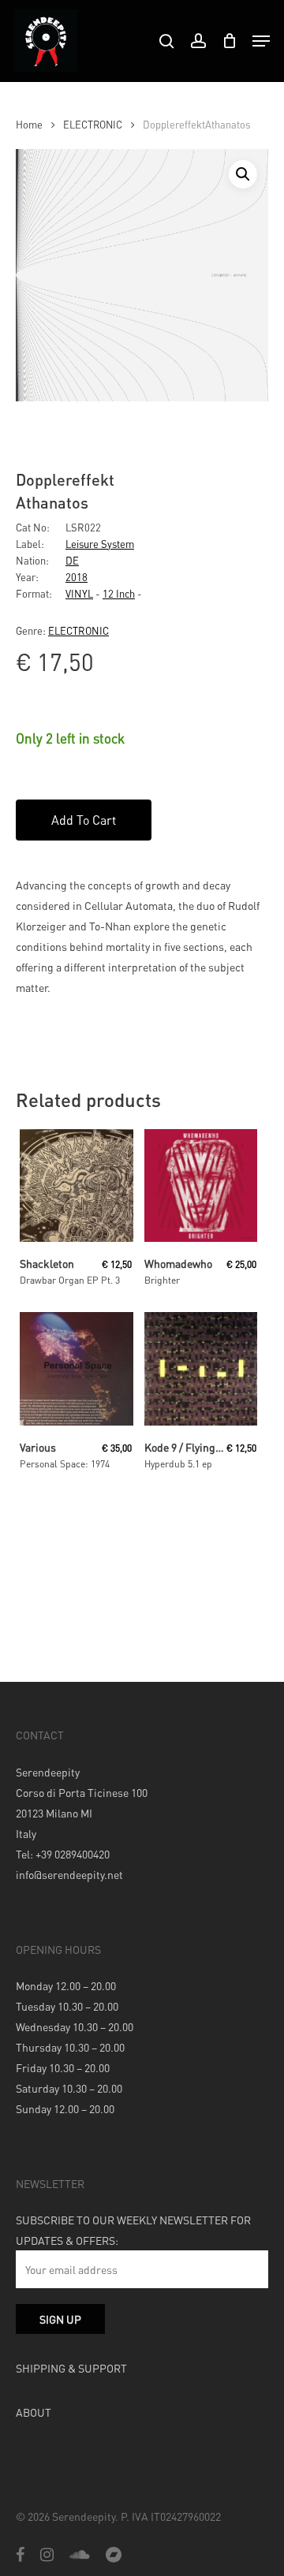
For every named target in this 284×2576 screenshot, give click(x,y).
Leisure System (100, 544)
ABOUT (34, 2412)
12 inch (119, 593)
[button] (243, 174)
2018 (77, 577)
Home (29, 125)
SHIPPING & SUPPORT (71, 2368)
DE (72, 560)
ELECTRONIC (93, 125)
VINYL (79, 593)
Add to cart (84, 820)
